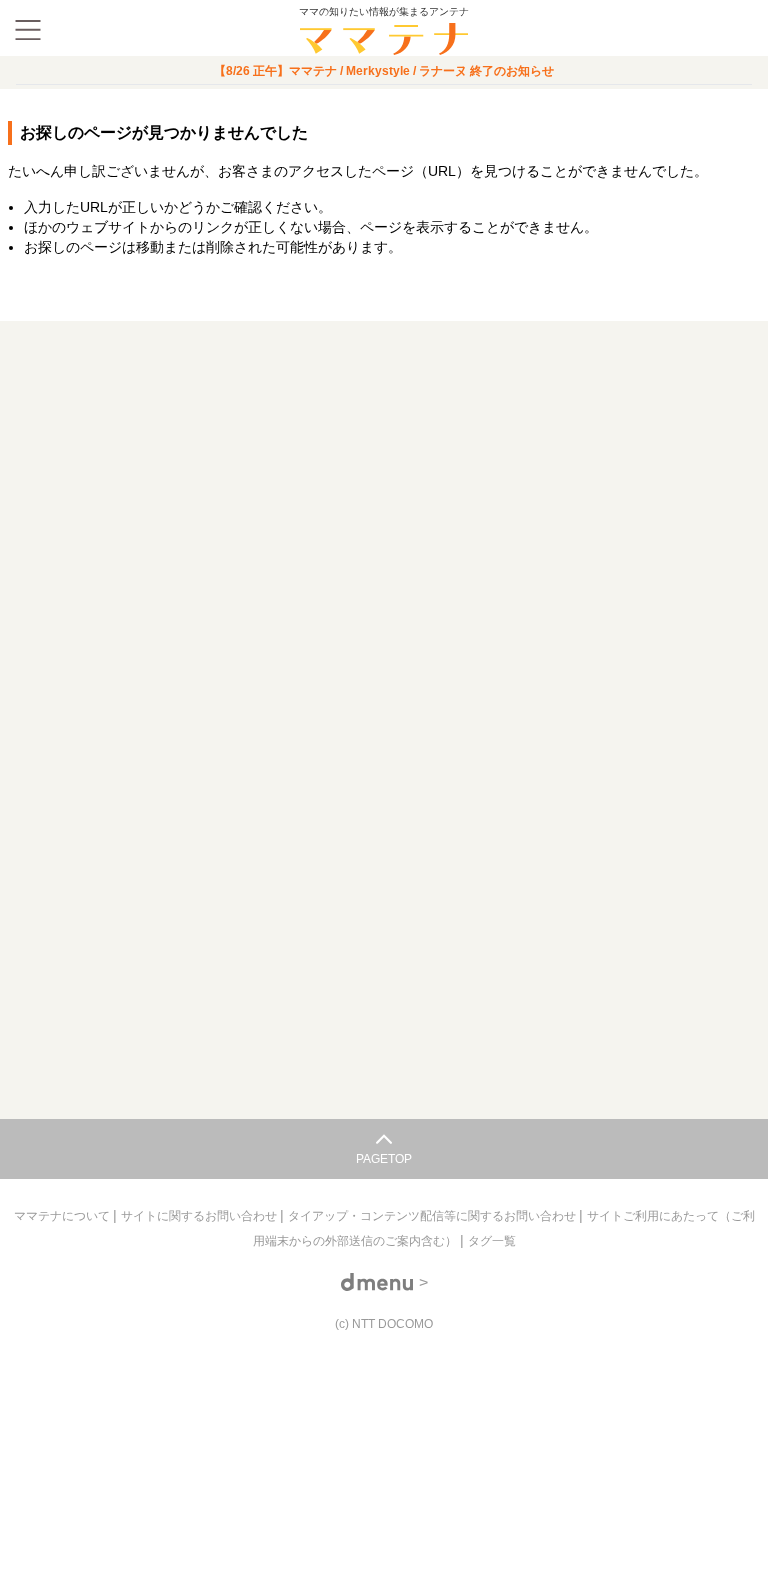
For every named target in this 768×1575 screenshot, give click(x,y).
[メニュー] (28, 30)
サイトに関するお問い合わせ (200, 1216)
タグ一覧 (492, 1241)
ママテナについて (63, 1216)
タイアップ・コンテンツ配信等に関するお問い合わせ (433, 1216)
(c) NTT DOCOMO (384, 1324)
